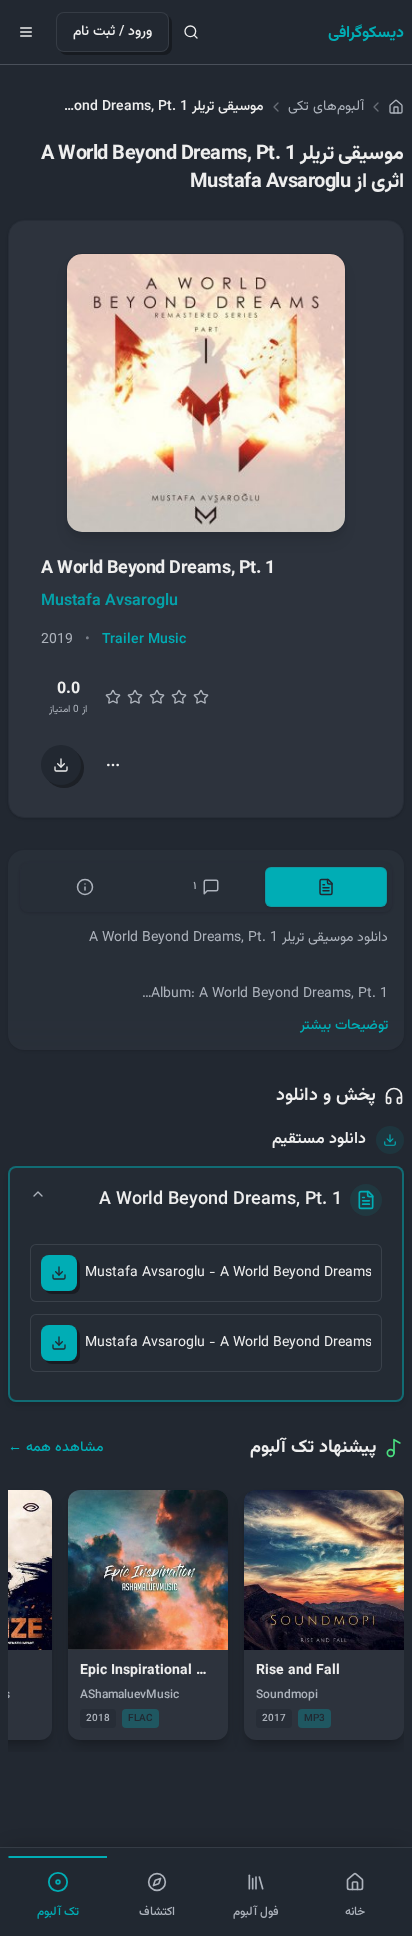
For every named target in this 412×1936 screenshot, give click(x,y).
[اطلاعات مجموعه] (85, 887)
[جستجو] (191, 32)
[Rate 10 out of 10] (201, 697)
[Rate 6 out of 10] (157, 697)
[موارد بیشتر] (113, 765)
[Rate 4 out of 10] (135, 697)
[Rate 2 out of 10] (113, 697)
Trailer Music (144, 640)
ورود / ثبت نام (112, 32)
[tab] (326, 887)
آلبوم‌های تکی (326, 107)
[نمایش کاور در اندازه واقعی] (206, 393)
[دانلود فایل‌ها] (61, 765)
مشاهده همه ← (56, 1448)
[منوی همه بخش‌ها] (26, 32)
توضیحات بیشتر (344, 1026)
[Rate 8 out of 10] (179, 697)
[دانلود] (59, 1273)
